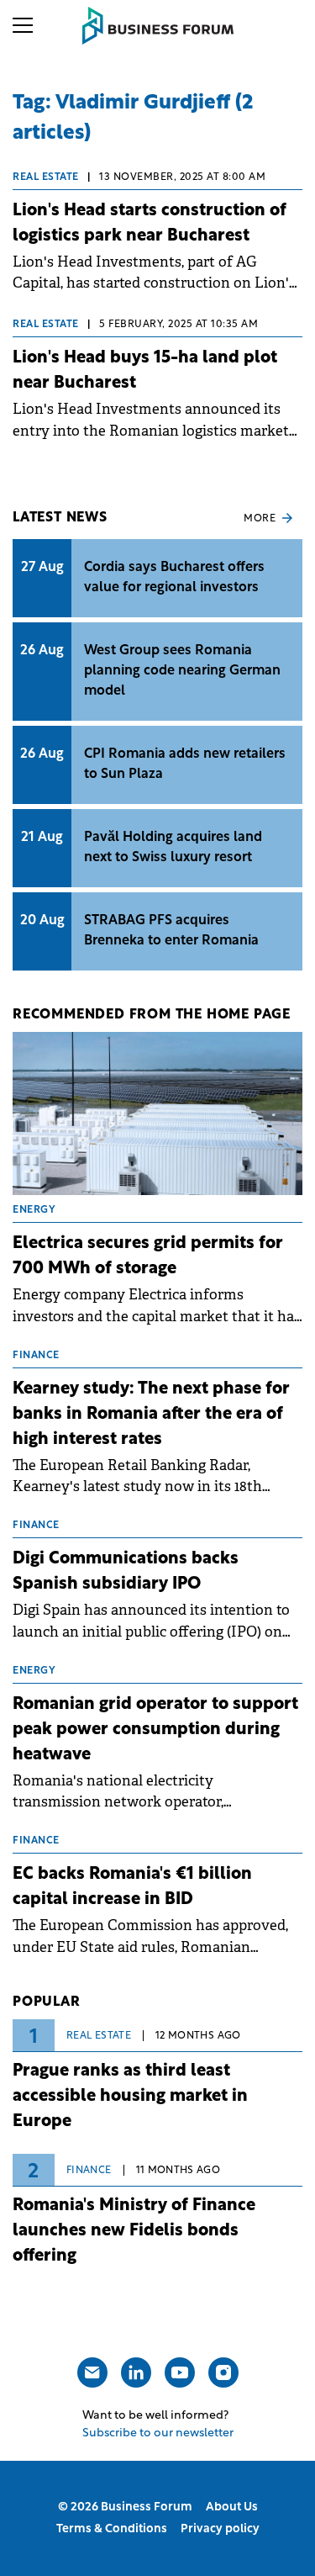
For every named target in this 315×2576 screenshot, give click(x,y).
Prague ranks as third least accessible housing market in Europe (130, 2097)
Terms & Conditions (112, 2529)
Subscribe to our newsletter (158, 2433)
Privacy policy (220, 2529)
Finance (89, 2171)
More (260, 519)
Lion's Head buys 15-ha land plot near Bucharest (145, 371)
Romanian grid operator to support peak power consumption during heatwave (155, 1730)
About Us (232, 2507)
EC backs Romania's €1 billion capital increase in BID (132, 1887)
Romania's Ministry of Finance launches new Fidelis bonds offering (134, 2231)
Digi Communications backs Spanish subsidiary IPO (126, 1572)
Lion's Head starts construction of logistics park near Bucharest (150, 224)
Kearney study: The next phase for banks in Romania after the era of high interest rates (151, 1415)
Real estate (46, 177)
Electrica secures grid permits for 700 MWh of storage (148, 1256)
